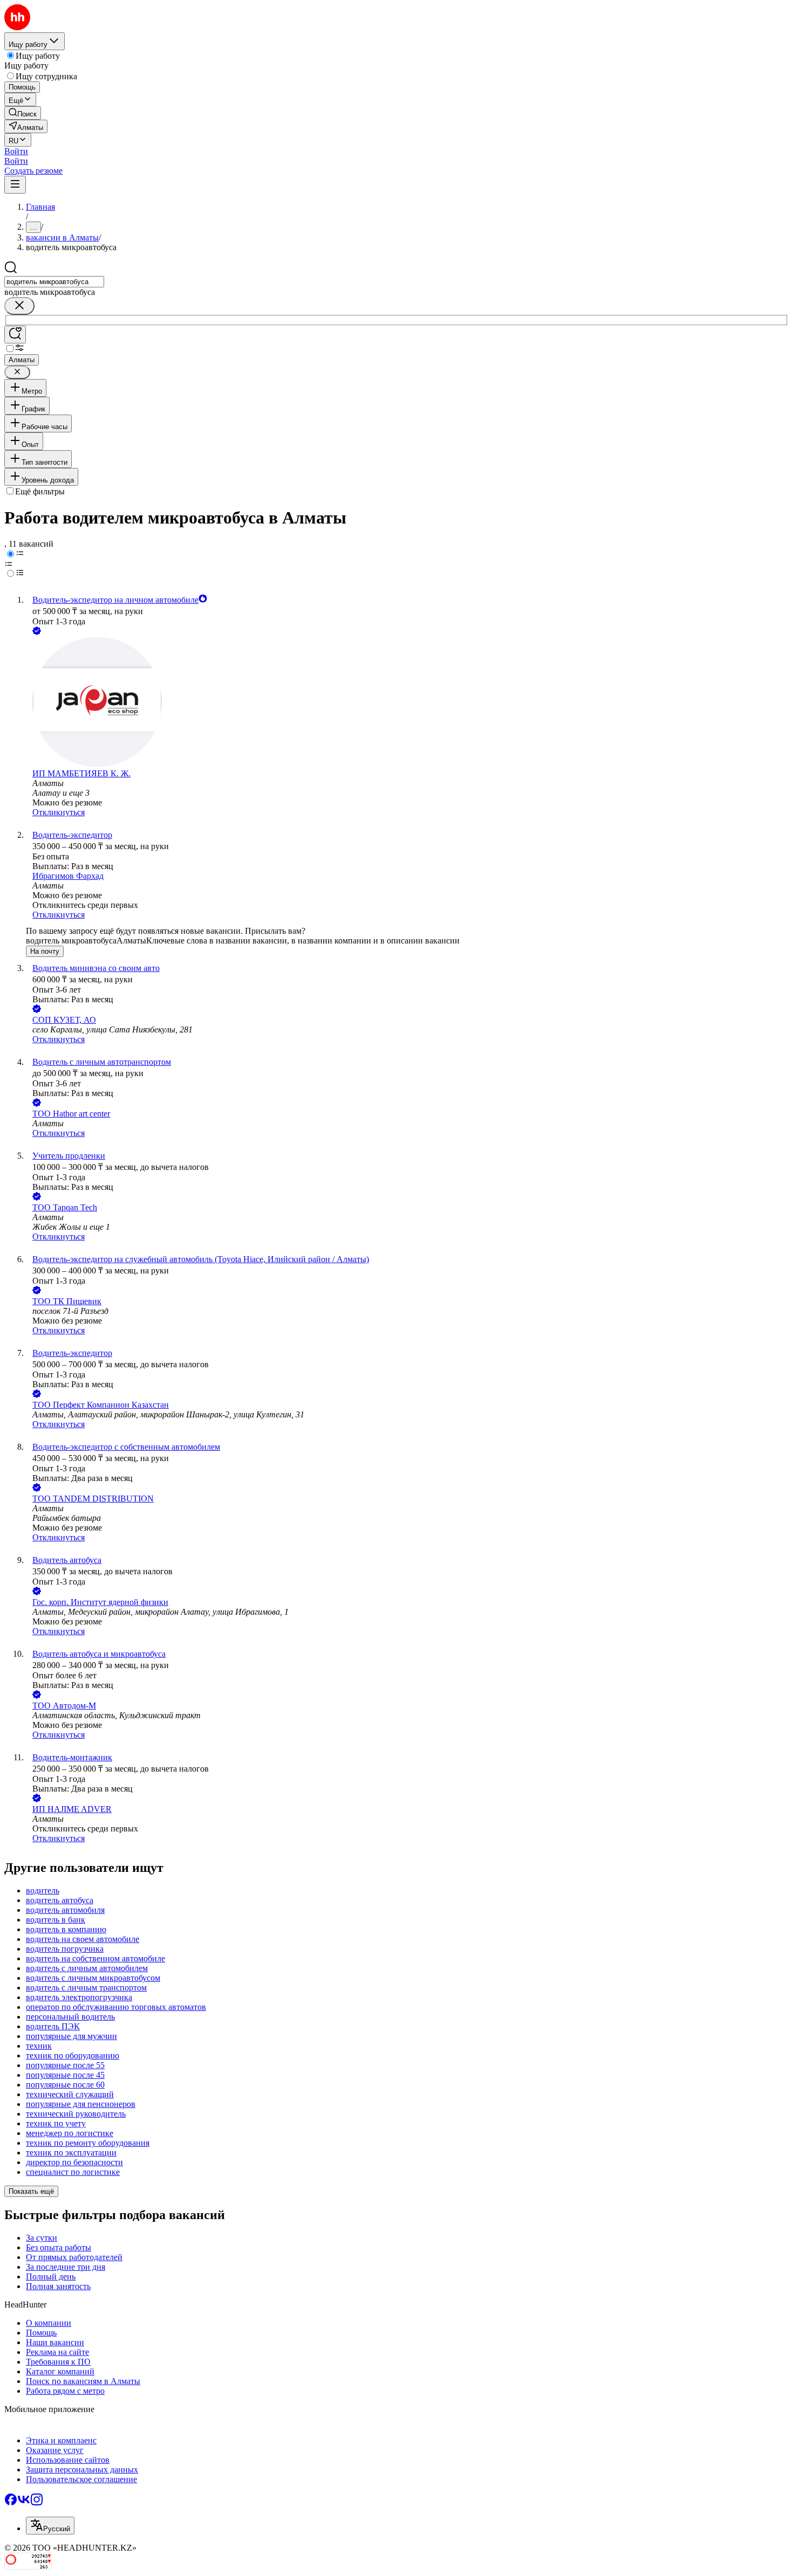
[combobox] (54, 282)
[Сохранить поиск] (15, 335)
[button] (16, 151)
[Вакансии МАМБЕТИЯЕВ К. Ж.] (407, 703)
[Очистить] (19, 306)
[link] (23, 113)
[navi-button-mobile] (15, 185)
